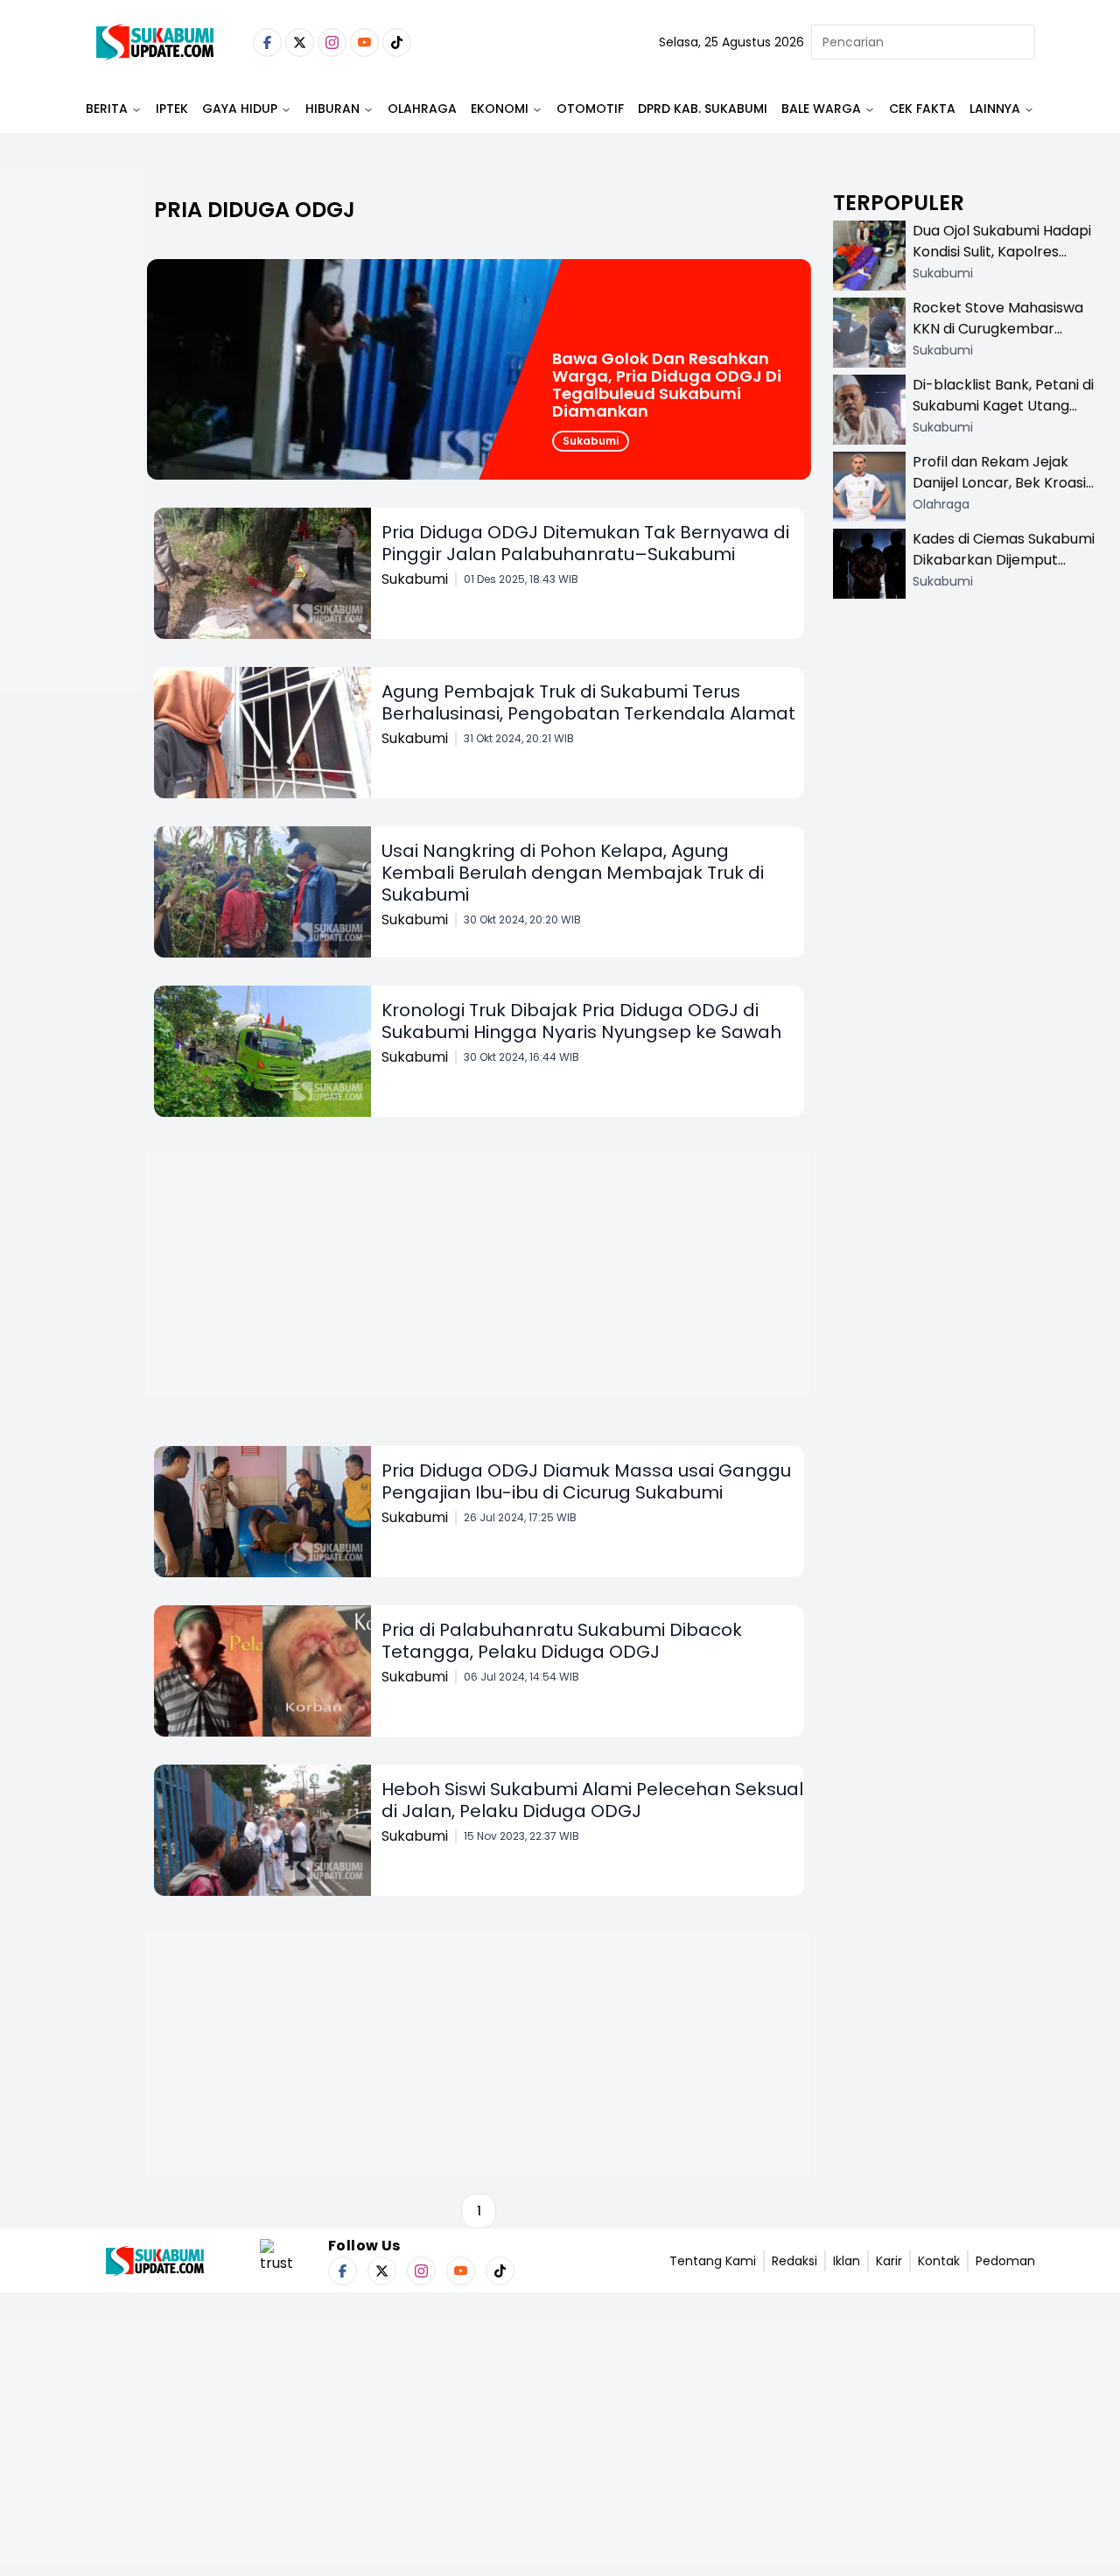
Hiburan (332, 109)
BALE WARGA (821, 109)
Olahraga (422, 109)
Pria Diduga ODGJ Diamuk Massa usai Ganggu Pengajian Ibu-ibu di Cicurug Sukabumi (586, 1481)
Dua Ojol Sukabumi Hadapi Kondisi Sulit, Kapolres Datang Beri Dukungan (1002, 252)
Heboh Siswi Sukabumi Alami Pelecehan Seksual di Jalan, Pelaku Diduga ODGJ (592, 1800)
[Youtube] (364, 42)
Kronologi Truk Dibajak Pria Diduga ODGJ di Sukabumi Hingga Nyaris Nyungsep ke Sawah (581, 1021)
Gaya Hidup (240, 109)
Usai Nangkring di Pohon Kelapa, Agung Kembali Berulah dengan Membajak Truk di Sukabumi (573, 873)
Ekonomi (500, 109)
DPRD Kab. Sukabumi (703, 109)
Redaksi (794, 2261)
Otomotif (590, 109)
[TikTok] (397, 42)
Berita (107, 109)
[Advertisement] (70, 487)
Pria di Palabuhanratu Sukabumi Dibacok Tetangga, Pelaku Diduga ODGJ (562, 1641)
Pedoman (1005, 2261)
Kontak (939, 2261)
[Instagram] (332, 42)
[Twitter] (300, 42)
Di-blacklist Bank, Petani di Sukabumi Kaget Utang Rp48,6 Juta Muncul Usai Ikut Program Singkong (1003, 416)
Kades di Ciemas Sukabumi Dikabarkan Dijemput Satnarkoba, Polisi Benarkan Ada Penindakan (1004, 570)
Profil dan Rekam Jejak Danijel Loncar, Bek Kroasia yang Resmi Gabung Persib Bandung (1004, 493)
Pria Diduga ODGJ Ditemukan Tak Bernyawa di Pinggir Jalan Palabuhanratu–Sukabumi (585, 543)
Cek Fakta (922, 109)
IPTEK (172, 109)
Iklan (847, 2261)
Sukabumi (591, 441)
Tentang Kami (713, 2261)
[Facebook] (267, 42)
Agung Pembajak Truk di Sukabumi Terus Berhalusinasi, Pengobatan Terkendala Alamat (588, 702)
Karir (889, 2261)
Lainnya (995, 109)
